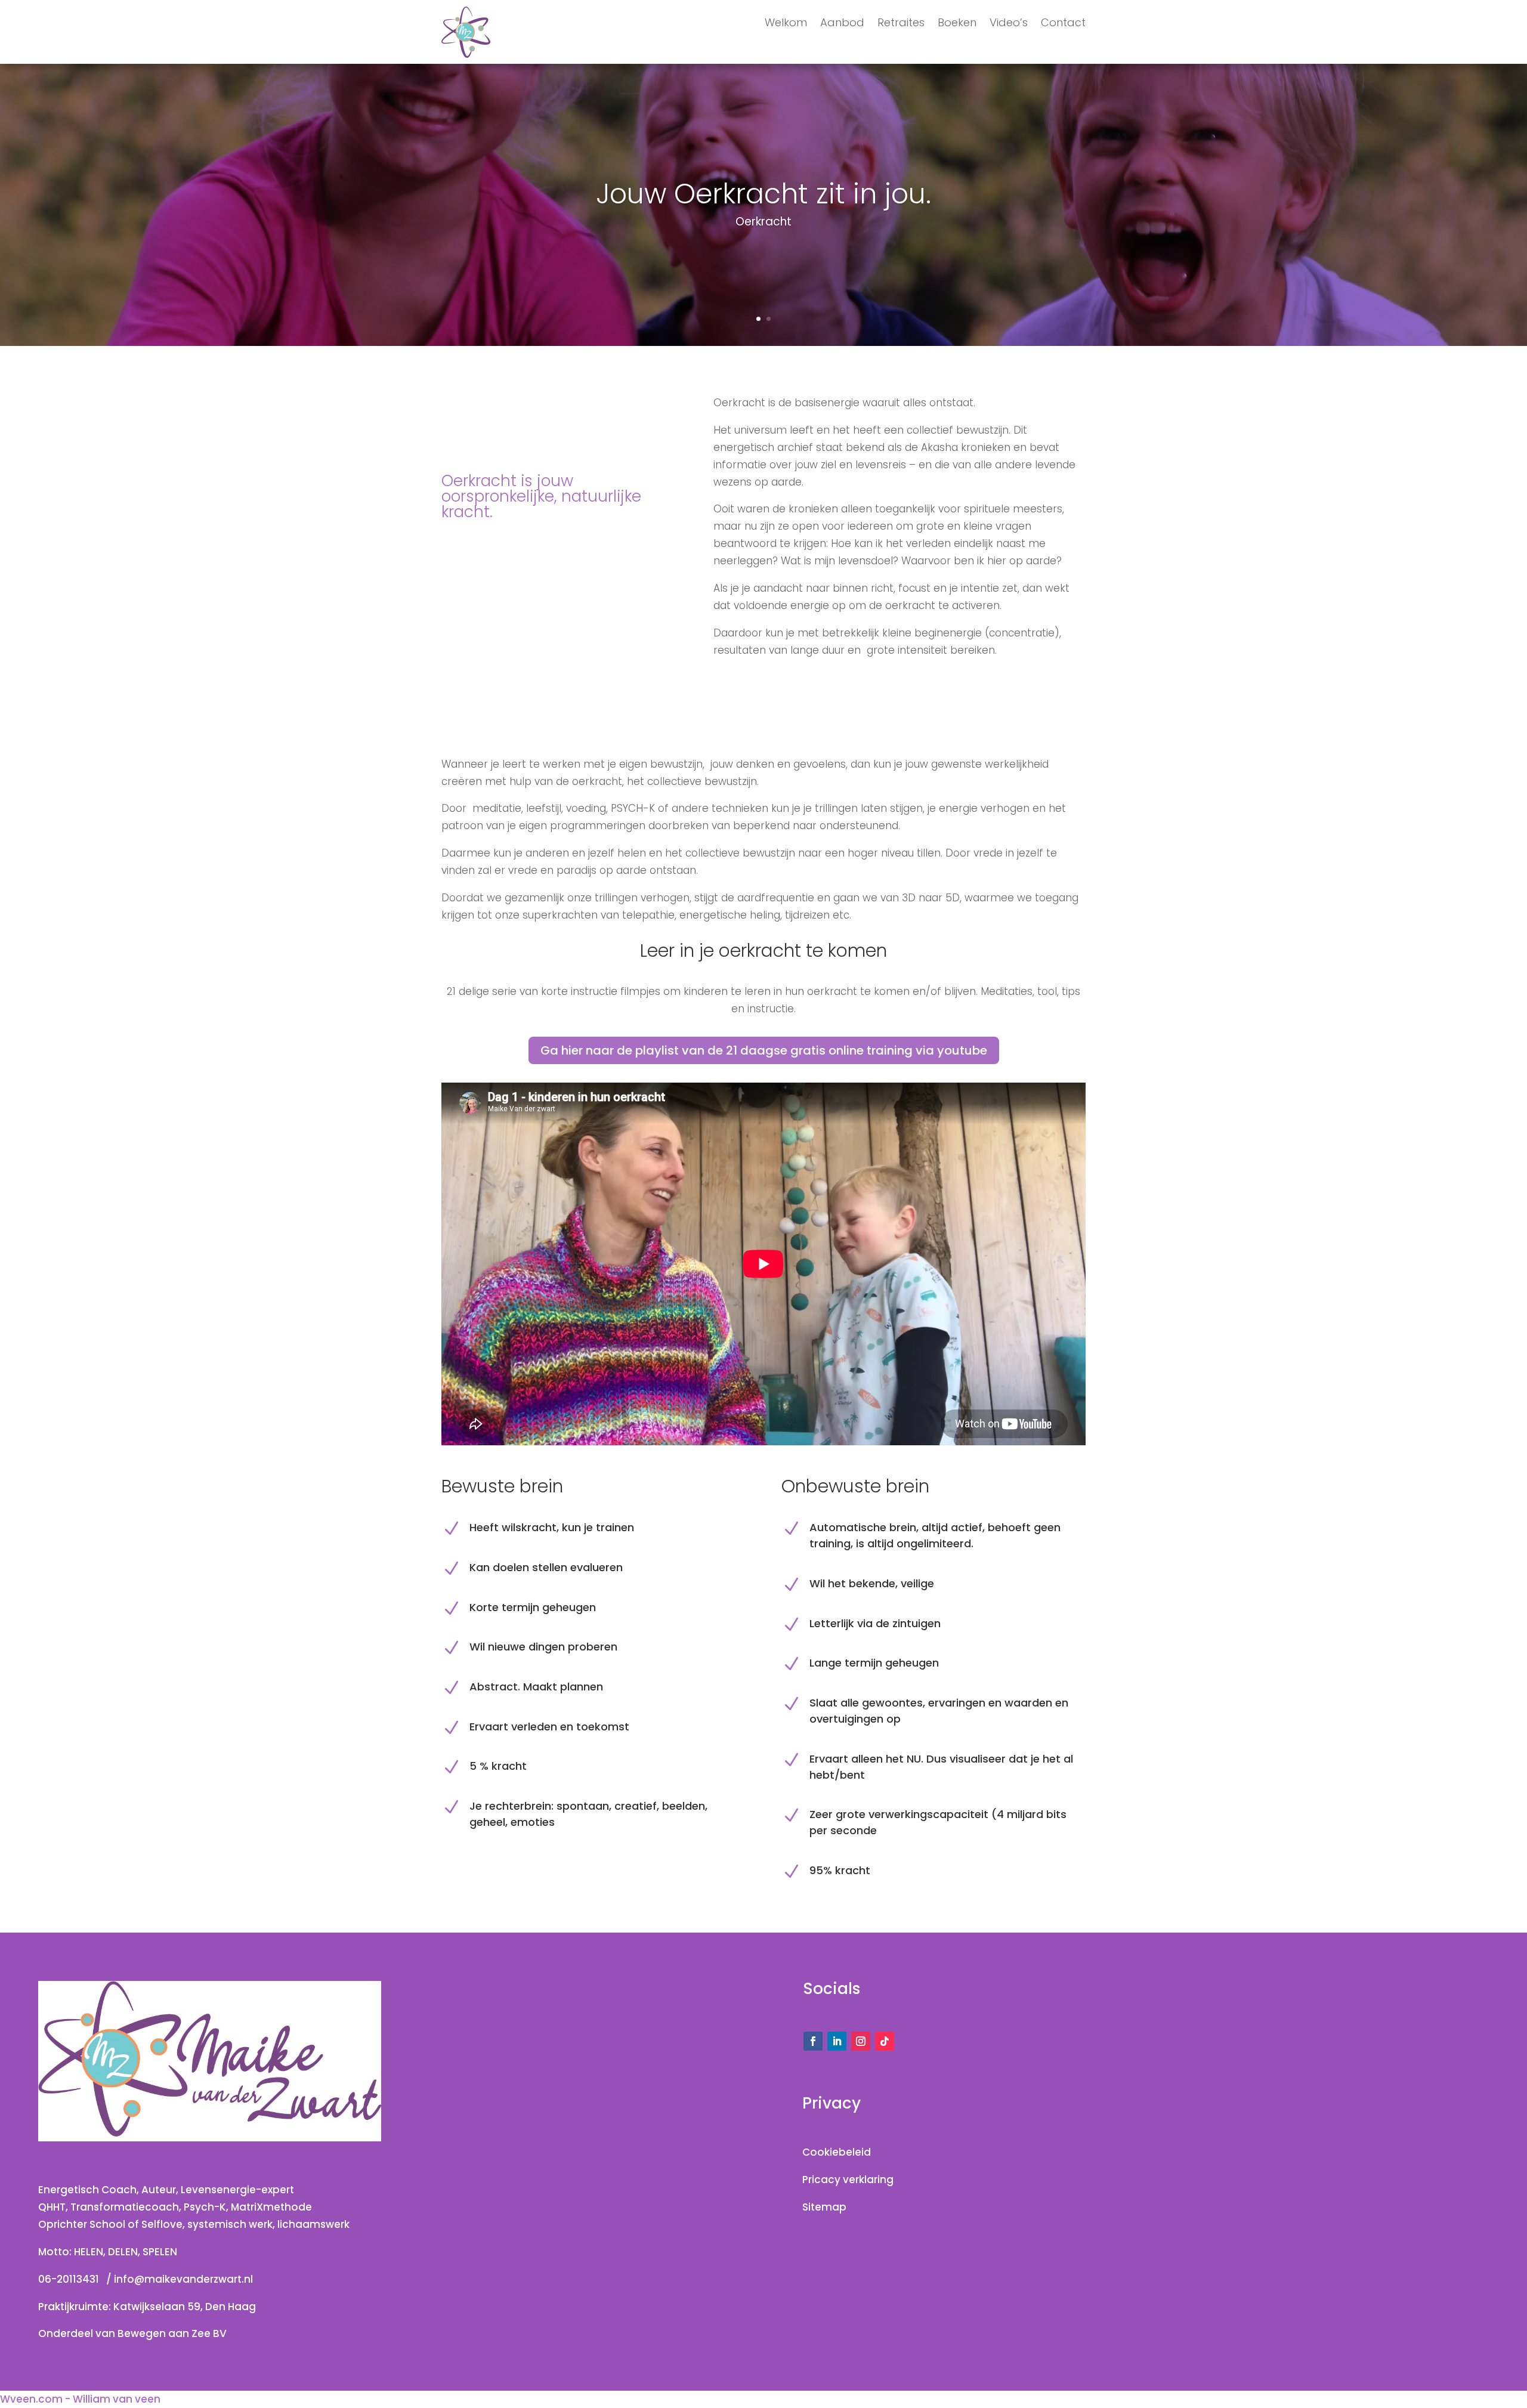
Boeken (957, 24)
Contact (1063, 24)
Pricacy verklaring (848, 2180)
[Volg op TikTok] (885, 2041)
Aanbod (842, 24)
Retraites (901, 24)
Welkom (786, 24)
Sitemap (824, 2207)
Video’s (1009, 24)
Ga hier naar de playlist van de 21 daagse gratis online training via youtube (764, 1050)
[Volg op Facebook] (813, 2041)
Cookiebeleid (837, 2152)
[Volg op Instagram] (861, 2041)
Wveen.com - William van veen (80, 2399)
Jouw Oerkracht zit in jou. (763, 194)
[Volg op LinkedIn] (837, 2041)
